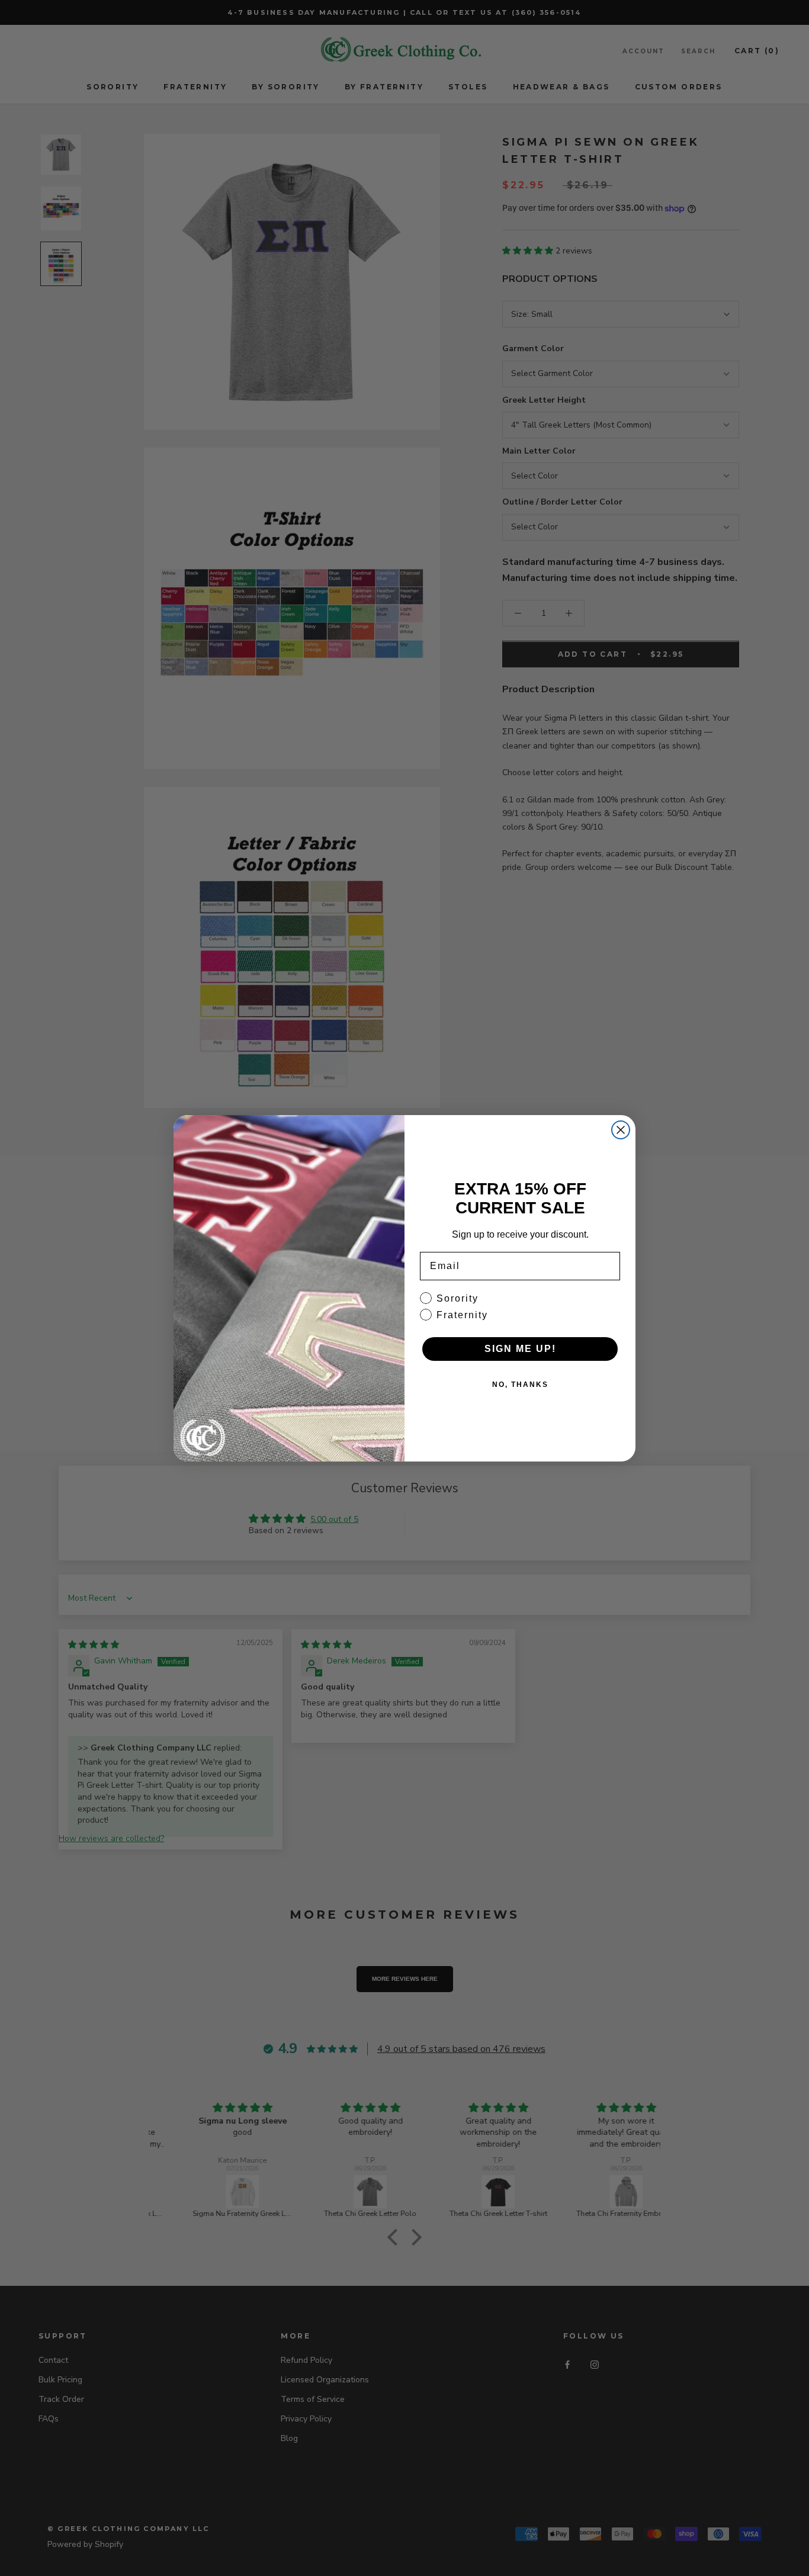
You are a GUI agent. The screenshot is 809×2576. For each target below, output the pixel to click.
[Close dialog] (621, 1130)
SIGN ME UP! (520, 1349)
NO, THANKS (520, 1385)
